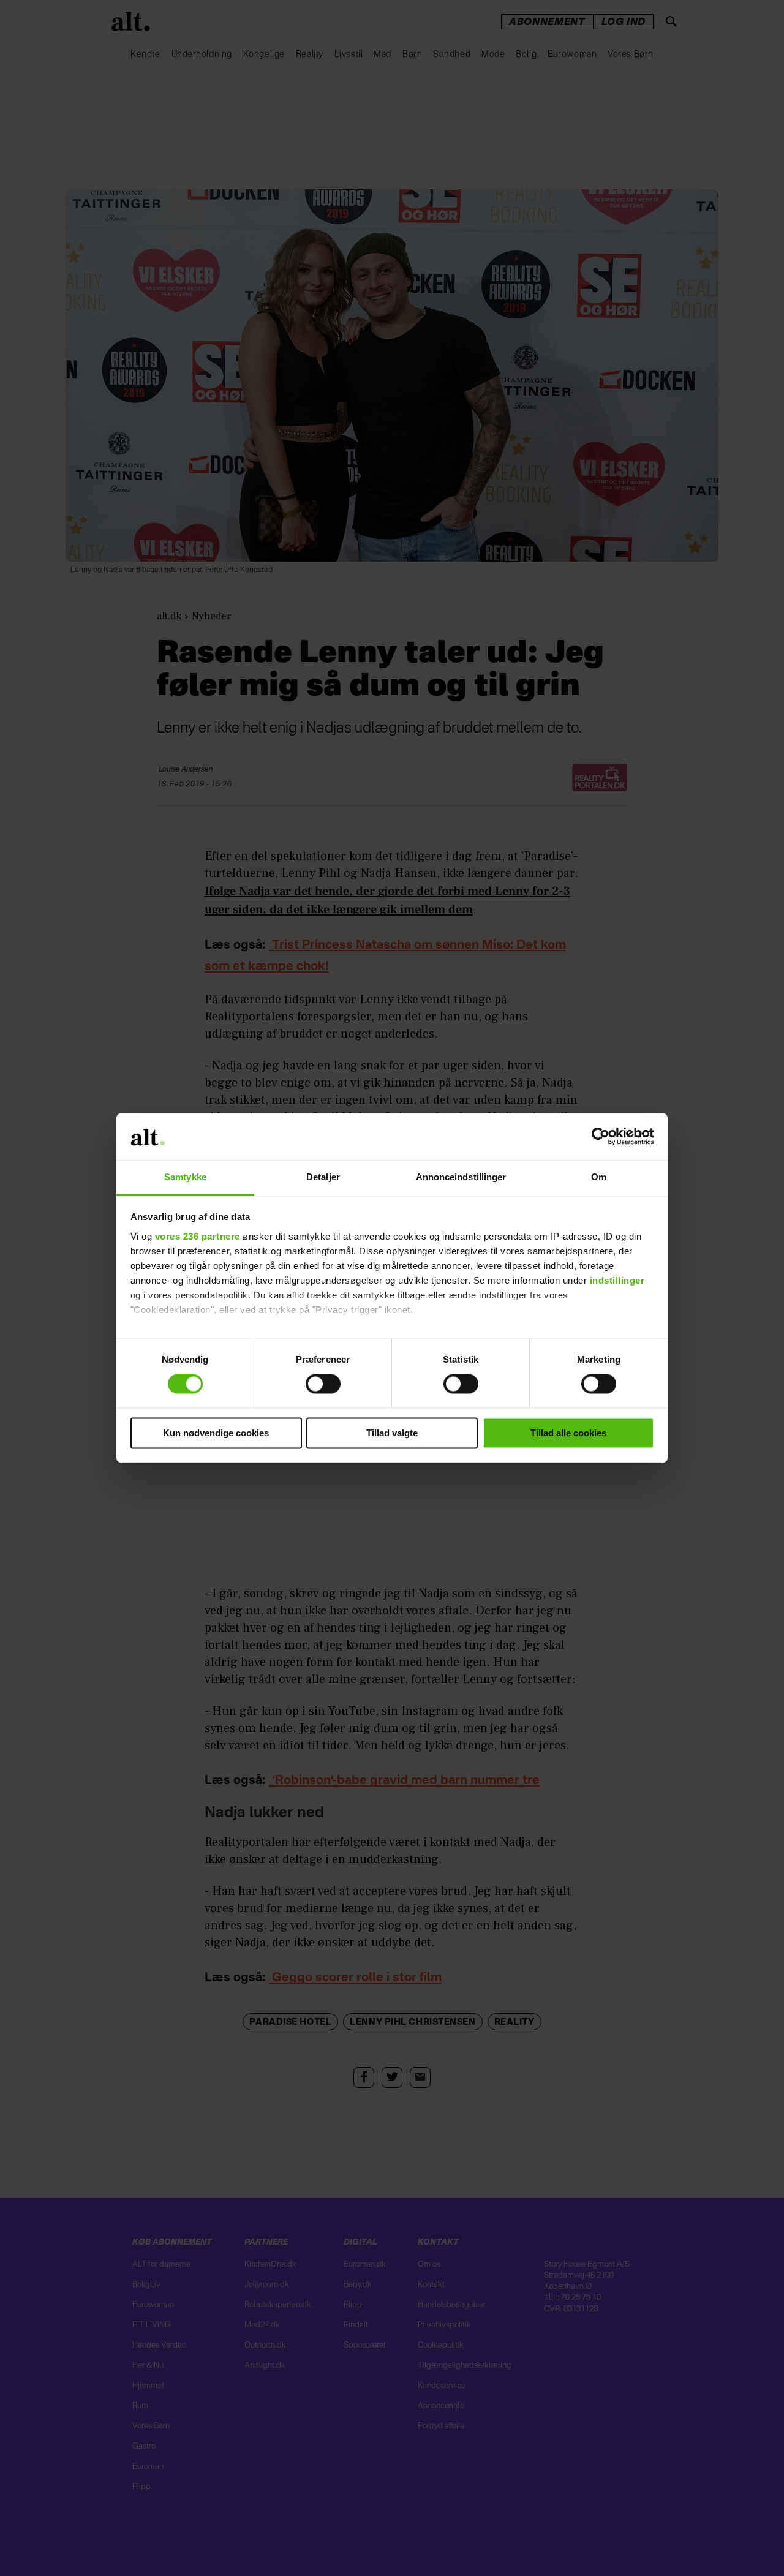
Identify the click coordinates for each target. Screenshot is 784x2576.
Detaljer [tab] (323, 1177)
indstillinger (617, 1280)
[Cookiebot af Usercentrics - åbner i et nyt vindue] (601, 1137)
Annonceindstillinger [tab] (461, 1177)
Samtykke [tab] (185, 1177)
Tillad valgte (392, 1433)
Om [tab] (599, 1177)
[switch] (323, 1384)
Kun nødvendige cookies (216, 1433)
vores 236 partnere (198, 1236)
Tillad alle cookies (568, 1433)
